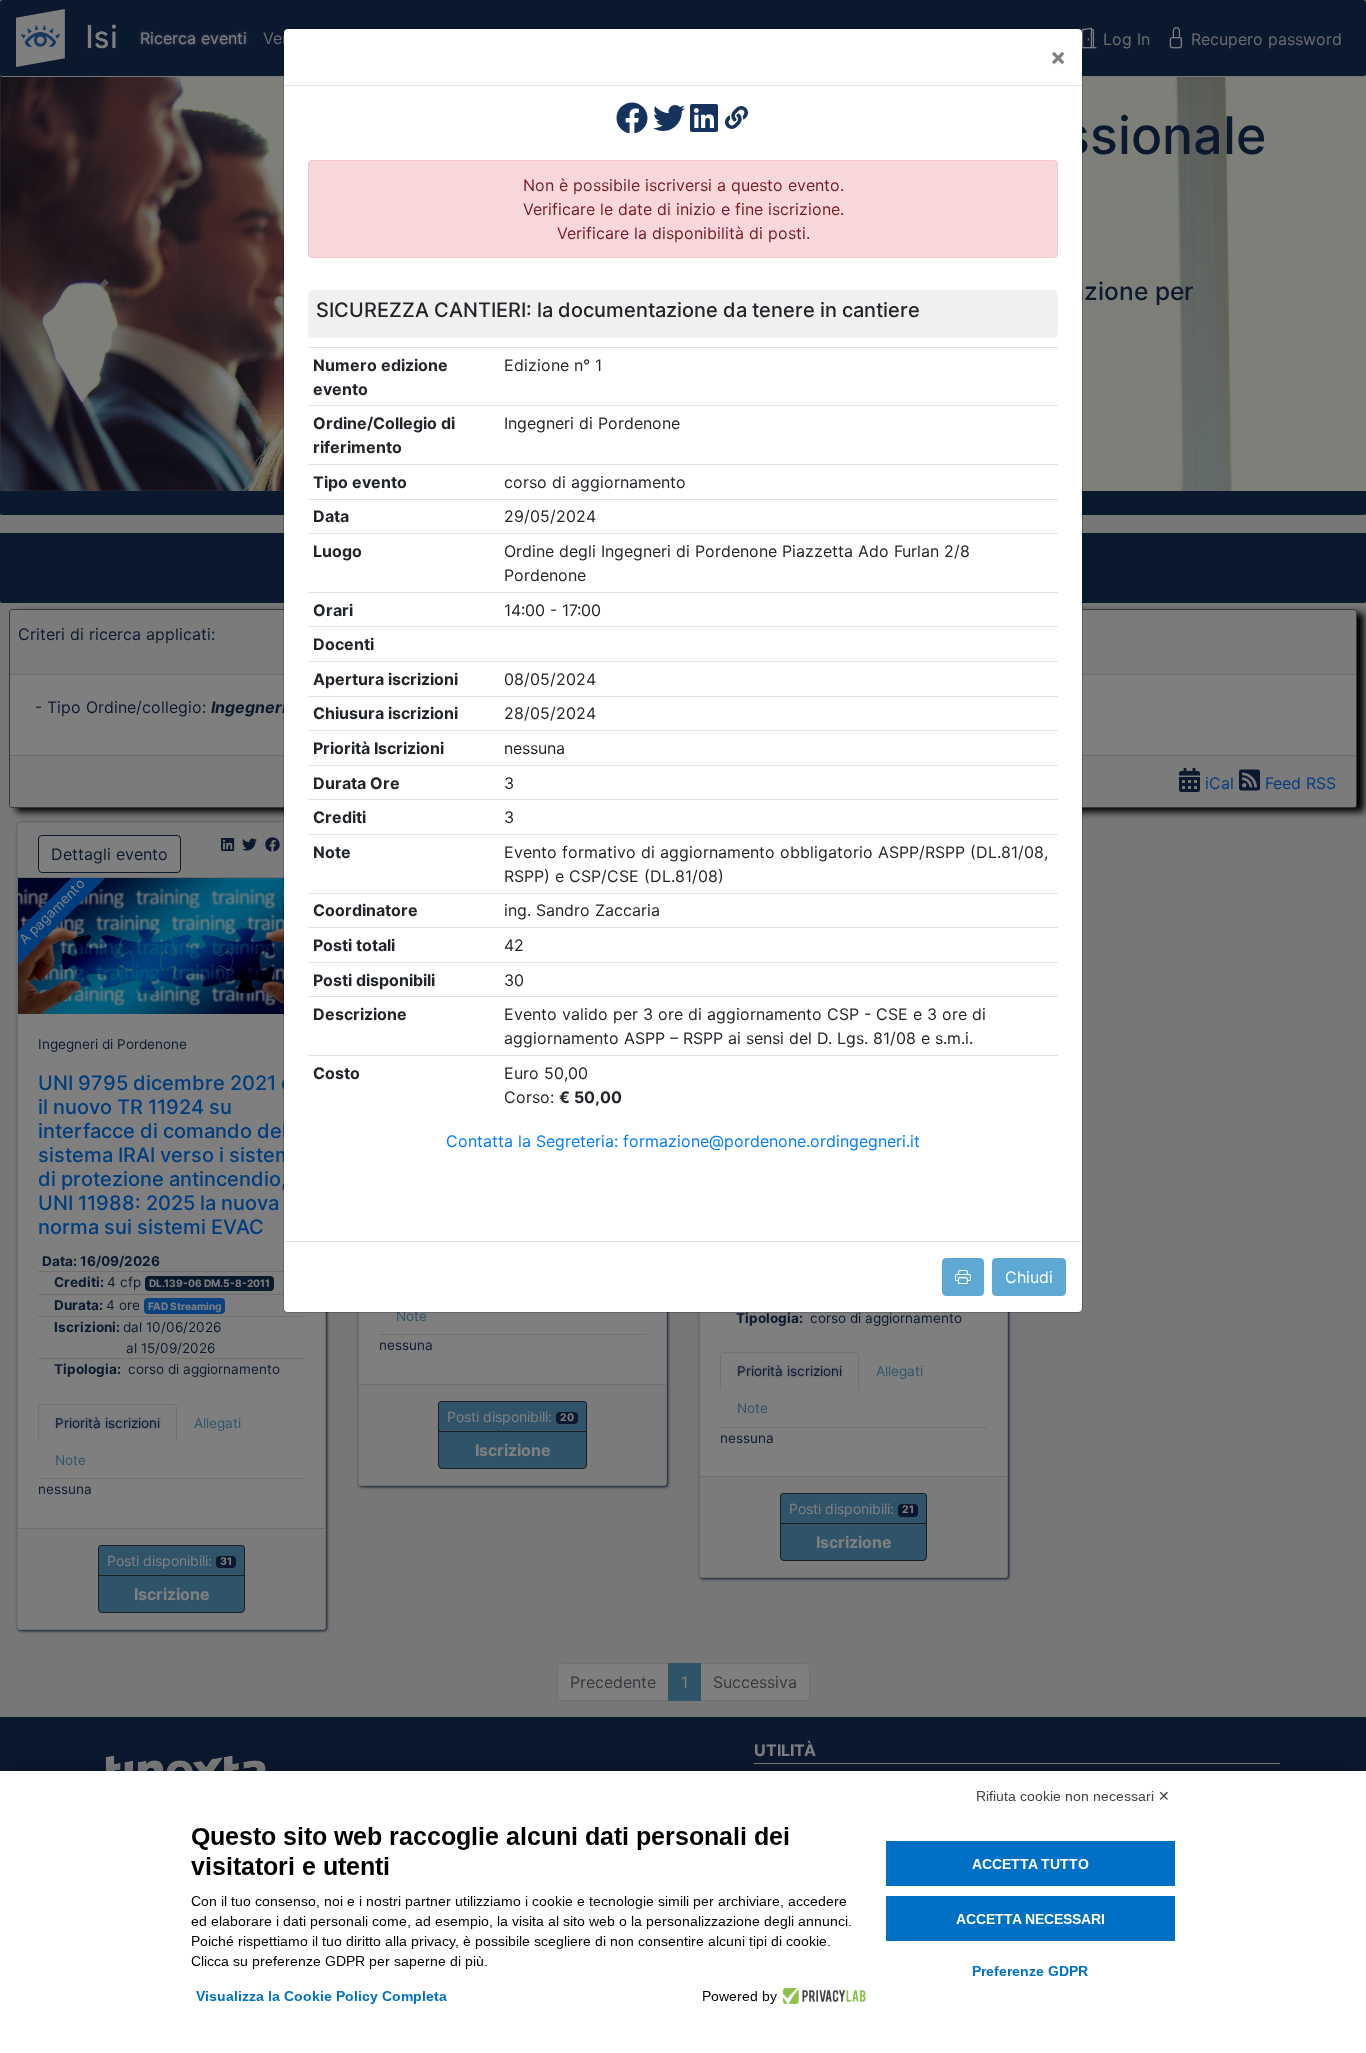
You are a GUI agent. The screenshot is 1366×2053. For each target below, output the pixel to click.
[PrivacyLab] (821, 1996)
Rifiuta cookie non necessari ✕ (1073, 1796)
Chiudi (1029, 1277)
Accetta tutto (1030, 1864)
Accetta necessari (1030, 1919)
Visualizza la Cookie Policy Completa (321, 1996)
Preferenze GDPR (1030, 1971)
